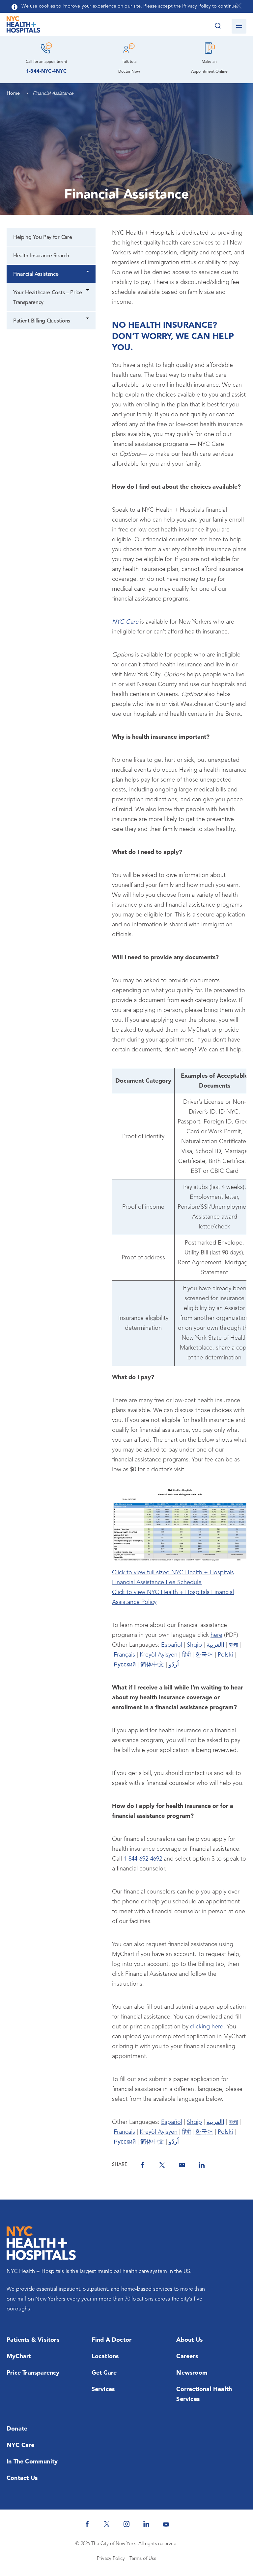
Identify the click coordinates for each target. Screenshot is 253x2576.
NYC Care (21, 2445)
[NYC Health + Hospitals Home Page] (23, 26)
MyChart (19, 2357)
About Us (189, 2340)
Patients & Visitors (33, 2340)
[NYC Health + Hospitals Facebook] (87, 2524)
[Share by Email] (182, 2165)
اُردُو (174, 1665)
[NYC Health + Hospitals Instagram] (126, 2524)
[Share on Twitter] (162, 2165)
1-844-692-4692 (143, 1859)
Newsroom (192, 2373)
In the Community (32, 2462)
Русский (125, 1665)
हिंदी (186, 1655)
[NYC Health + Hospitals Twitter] (107, 2524)
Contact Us (22, 2478)
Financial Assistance (36, 274)
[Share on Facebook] (142, 2165)
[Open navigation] (239, 26)
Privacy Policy (111, 2559)
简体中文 (152, 1665)
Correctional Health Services (204, 2394)
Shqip (194, 1645)
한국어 (204, 1655)
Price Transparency (33, 2373)
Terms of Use (143, 2559)
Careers (187, 2357)
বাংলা (233, 1645)
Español (172, 1645)
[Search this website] (218, 26)
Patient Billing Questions (42, 321)
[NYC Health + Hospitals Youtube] (166, 2524)
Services (103, 2389)
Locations (105, 2357)
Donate (17, 2429)
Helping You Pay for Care (42, 238)
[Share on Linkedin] (202, 2165)
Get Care (104, 2373)
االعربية (215, 1645)
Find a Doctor (112, 2340)
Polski (225, 1655)
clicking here (207, 2027)
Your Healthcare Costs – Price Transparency (48, 298)
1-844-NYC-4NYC (46, 72)
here (216, 1635)
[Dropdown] (88, 272)
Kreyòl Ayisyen (159, 1655)
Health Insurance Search (41, 256)
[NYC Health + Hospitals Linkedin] (146, 2524)
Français (124, 1655)
